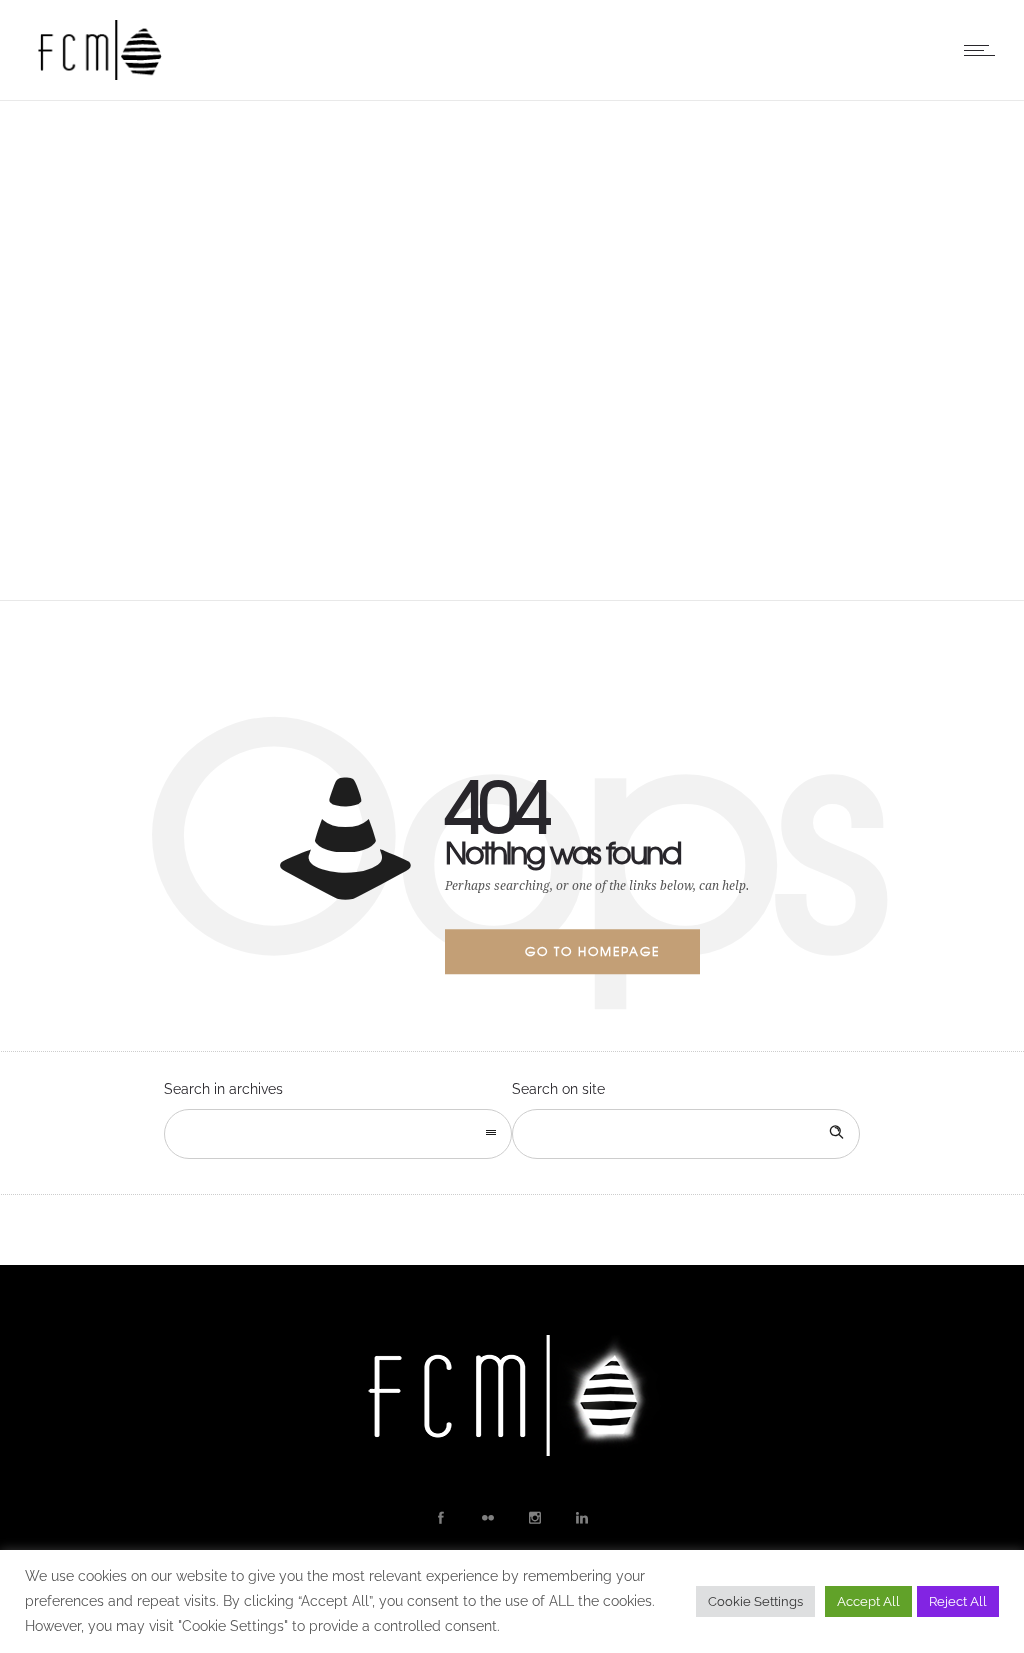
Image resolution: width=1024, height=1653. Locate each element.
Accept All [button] (868, 1601)
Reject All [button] (958, 1601)
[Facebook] (440, 1518)
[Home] (99, 75)
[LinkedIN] (581, 1518)
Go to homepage (592, 951)
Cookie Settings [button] (755, 1601)
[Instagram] (534, 1518)
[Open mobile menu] (984, 50)
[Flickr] (487, 1518)
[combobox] (338, 1134)
